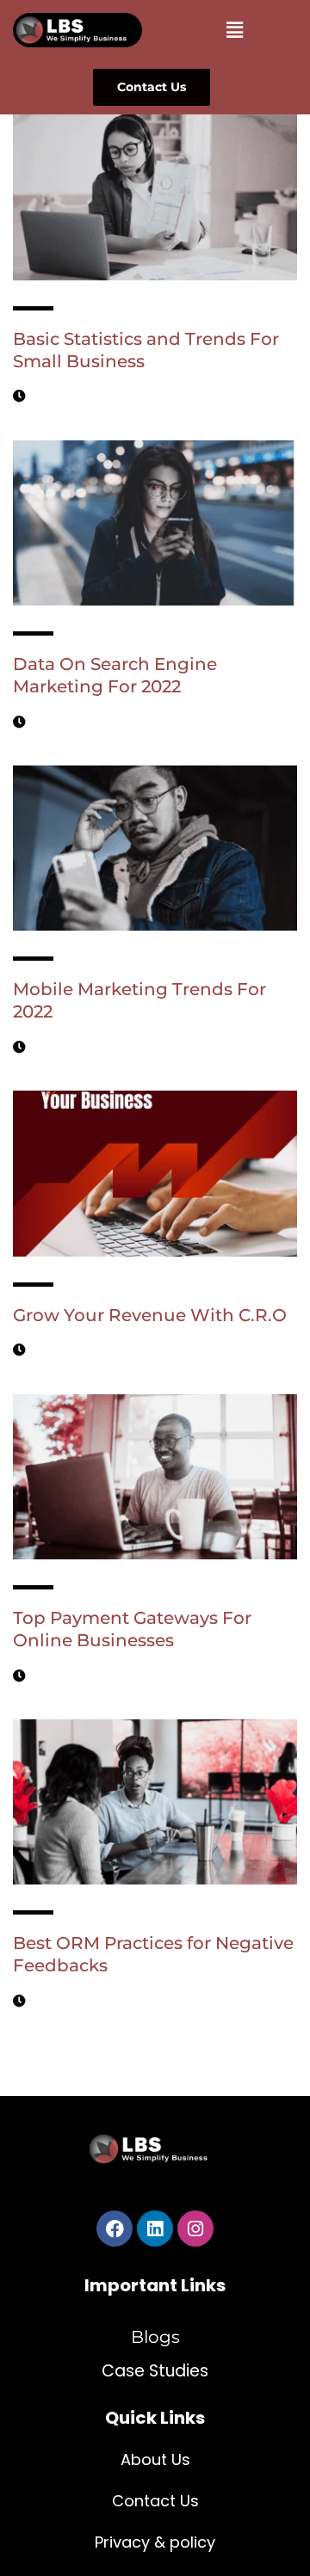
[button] (234, 29)
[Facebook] (115, 2229)
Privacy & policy (155, 2542)
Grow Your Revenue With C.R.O (150, 1315)
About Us (155, 2459)
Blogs (155, 2337)
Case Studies (155, 2371)
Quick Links (155, 2418)
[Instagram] (195, 2229)
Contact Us (155, 2501)
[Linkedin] (155, 2229)
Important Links (155, 2285)
